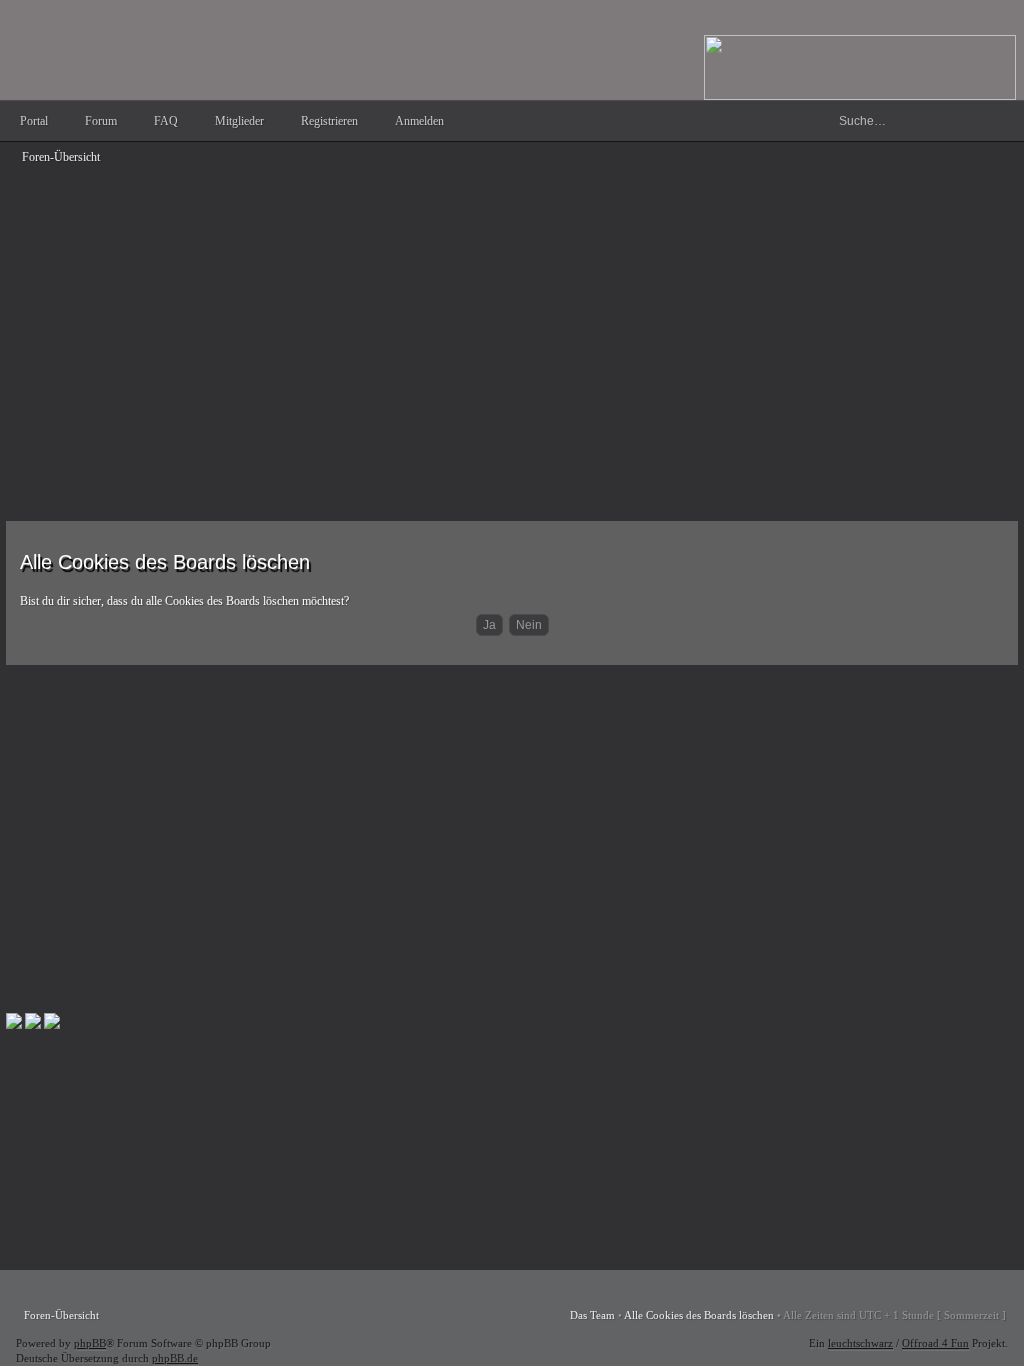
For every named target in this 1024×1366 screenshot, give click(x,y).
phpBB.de (175, 1358)
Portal (34, 121)
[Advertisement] (512, 312)
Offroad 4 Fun (935, 1343)
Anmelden (419, 121)
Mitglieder (239, 121)
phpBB (90, 1343)
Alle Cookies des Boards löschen (699, 1315)
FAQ (166, 121)
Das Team (592, 1315)
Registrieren (329, 121)
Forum (101, 121)
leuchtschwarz (860, 1343)
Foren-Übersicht (61, 157)
